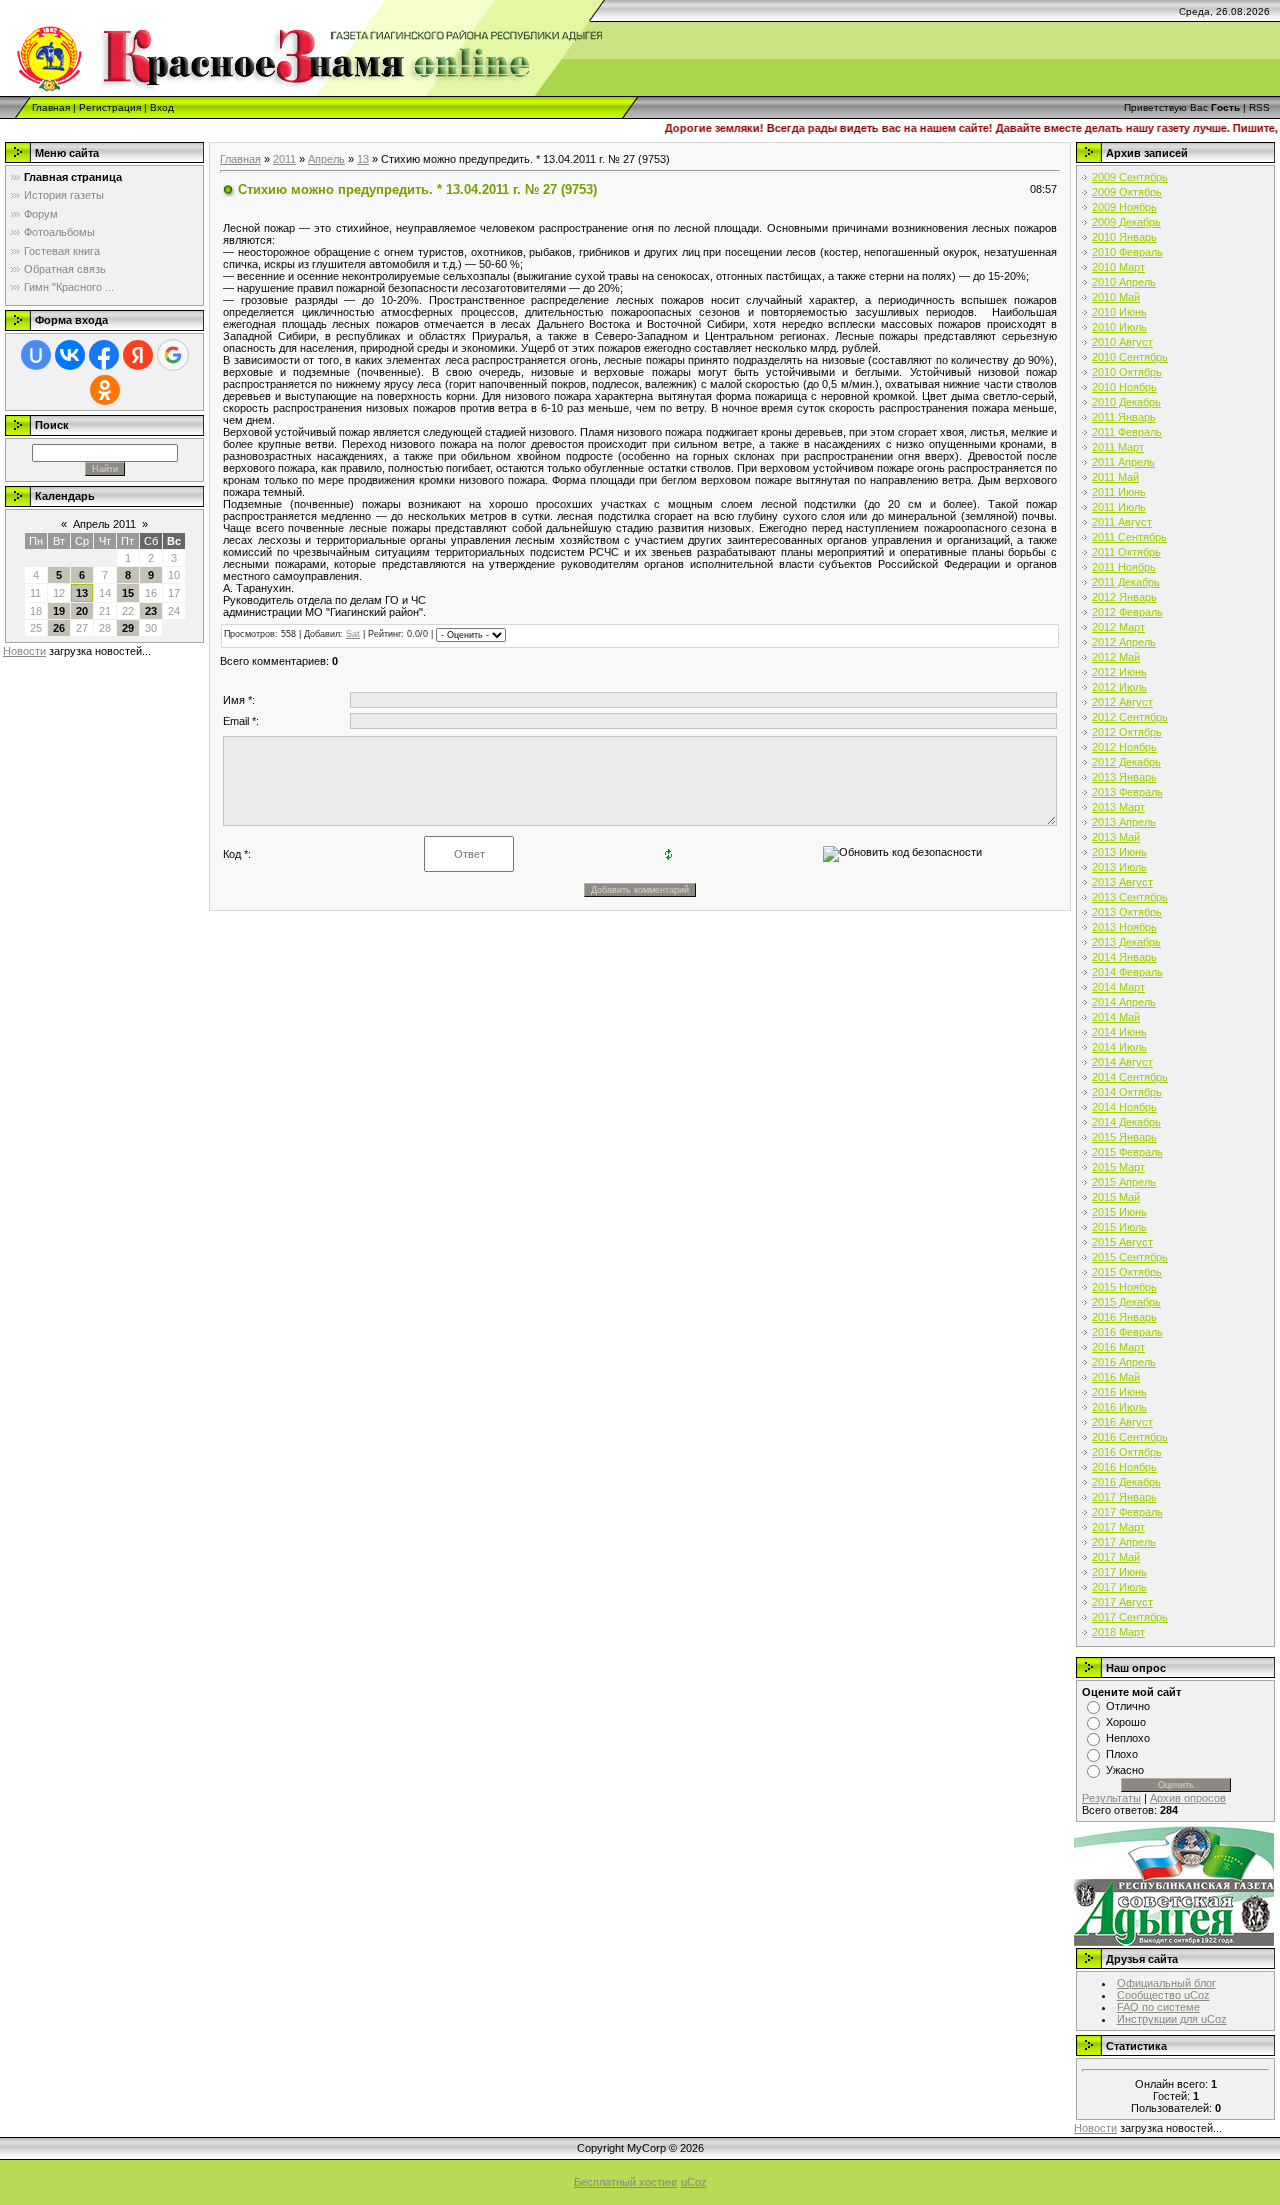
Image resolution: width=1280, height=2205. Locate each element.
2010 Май (1116, 297)
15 (128, 593)
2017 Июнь (1119, 1572)
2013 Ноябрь (1124, 927)
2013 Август (1122, 882)
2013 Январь (1124, 777)
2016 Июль (1119, 1407)
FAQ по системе (1158, 2007)
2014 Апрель (1124, 1002)
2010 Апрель (1124, 282)
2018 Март (1118, 1632)
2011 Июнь (1119, 492)
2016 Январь (1124, 1317)
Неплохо (1128, 1738)
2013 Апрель (1124, 822)
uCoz (694, 2182)
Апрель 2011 (104, 524)
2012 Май (1116, 657)
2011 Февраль (1127, 432)
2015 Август (1122, 1242)
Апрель (326, 159)
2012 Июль (1119, 687)
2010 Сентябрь (1130, 357)
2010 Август (1122, 342)
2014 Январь (1124, 957)
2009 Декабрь (1126, 222)
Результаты (1111, 1798)
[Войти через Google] (173, 355)
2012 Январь (1124, 597)
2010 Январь (1124, 237)
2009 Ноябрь (1124, 207)
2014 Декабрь (1126, 1122)
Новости (24, 651)
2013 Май (1116, 837)
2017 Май (1116, 1557)
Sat (353, 634)
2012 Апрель (1124, 642)
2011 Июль (1119, 507)
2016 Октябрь (1127, 1452)
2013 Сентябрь (1130, 897)
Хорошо (1126, 1722)
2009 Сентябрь (1130, 177)
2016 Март (1118, 1347)
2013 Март (1118, 807)
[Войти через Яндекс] (138, 355)
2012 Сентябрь (1130, 717)
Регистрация (110, 107)
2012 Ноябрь (1124, 747)
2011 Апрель (1123, 462)
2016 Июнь (1119, 1392)
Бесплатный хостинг (626, 2182)
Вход (162, 107)
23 (151, 611)
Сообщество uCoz (1163, 1995)
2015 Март (1118, 1167)
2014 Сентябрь (1130, 1077)
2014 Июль (1119, 1047)
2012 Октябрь (1127, 732)
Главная (51, 107)
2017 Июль (1119, 1587)
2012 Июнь (1119, 672)
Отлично (1128, 1706)
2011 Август (1122, 522)
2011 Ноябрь (1124, 567)
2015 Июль (1119, 1227)
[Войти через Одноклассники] (105, 390)
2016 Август (1122, 1422)
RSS (1259, 107)
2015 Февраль (1127, 1152)
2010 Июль (1119, 327)
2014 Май (1116, 1017)
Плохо (1122, 1754)
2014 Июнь (1119, 1032)
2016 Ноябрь (1124, 1467)
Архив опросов (1188, 1798)
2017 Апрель (1124, 1542)
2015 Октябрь (1127, 1272)
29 (128, 628)
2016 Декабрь (1126, 1482)
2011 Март (1118, 447)
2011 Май (1115, 477)
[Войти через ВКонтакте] (70, 355)
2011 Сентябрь (1129, 537)
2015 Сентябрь (1130, 1257)
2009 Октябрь (1127, 192)
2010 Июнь (1119, 312)
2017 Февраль (1127, 1512)
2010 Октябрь (1127, 372)
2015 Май (1116, 1197)
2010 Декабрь (1126, 402)
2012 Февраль (1127, 612)
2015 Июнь (1119, 1212)
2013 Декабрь (1126, 942)
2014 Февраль (1127, 972)
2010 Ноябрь (1124, 387)
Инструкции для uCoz (1172, 2019)
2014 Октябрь (1127, 1092)
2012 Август (1122, 702)
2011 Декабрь (1126, 582)
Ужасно (1125, 1770)
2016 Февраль (1127, 1332)
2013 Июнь (1119, 852)
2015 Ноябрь (1124, 1287)
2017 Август (1122, 1602)
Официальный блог (1166, 1983)
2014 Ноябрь (1124, 1107)
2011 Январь (1124, 417)
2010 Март (1118, 267)
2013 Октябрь (1127, 912)
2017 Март (1118, 1527)
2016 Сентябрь (1130, 1437)
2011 (284, 159)
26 (59, 628)
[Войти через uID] (36, 355)
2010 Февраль (1127, 252)
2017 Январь (1124, 1497)
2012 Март (1118, 627)
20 (82, 611)
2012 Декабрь (1126, 762)
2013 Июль (1119, 867)
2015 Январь (1124, 1137)
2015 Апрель (1124, 1182)
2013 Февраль (1127, 792)
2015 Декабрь (1126, 1302)
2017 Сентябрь (1130, 1617)
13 (82, 593)
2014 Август (1122, 1062)
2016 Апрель (1124, 1362)
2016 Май (1116, 1377)
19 (59, 611)
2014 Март (1118, 987)
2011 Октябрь (1126, 552)
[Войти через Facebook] (104, 355)
